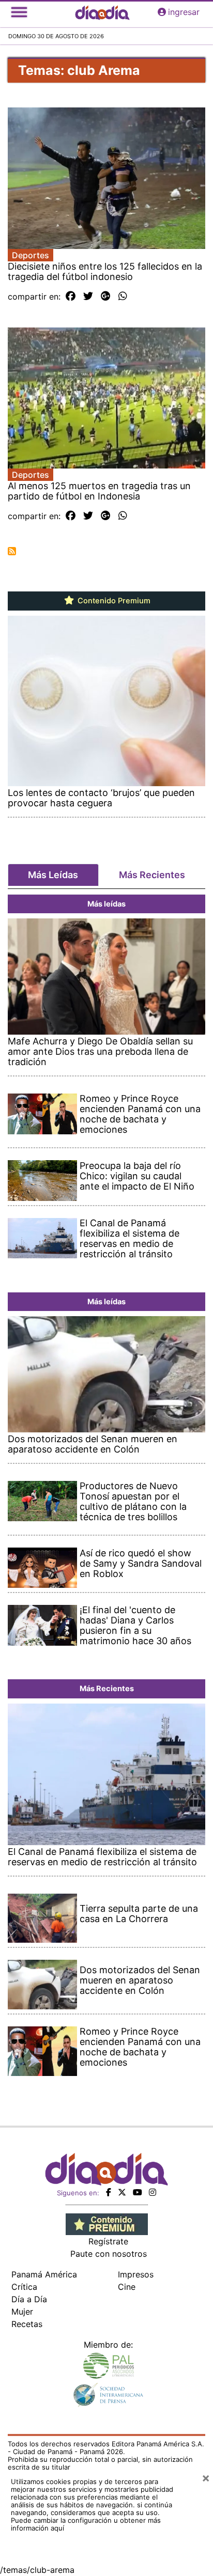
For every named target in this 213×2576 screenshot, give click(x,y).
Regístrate (108, 2241)
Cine (127, 2287)
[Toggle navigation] (19, 12)
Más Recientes (152, 875)
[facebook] (109, 2192)
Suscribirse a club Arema (12, 551)
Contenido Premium (113, 601)
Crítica (24, 2287)
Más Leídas (53, 875)
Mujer (22, 2312)
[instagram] (153, 2192)
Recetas (27, 2324)
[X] (122, 2192)
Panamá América (44, 2274)
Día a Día (29, 2299)
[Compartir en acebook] (71, 296)
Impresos (136, 2274)
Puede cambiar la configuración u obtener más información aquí (86, 2524)
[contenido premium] (107, 2223)
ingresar (184, 12)
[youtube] (138, 2192)
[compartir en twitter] (88, 296)
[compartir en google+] (106, 296)
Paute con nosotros (109, 2254)
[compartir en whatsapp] (123, 296)
